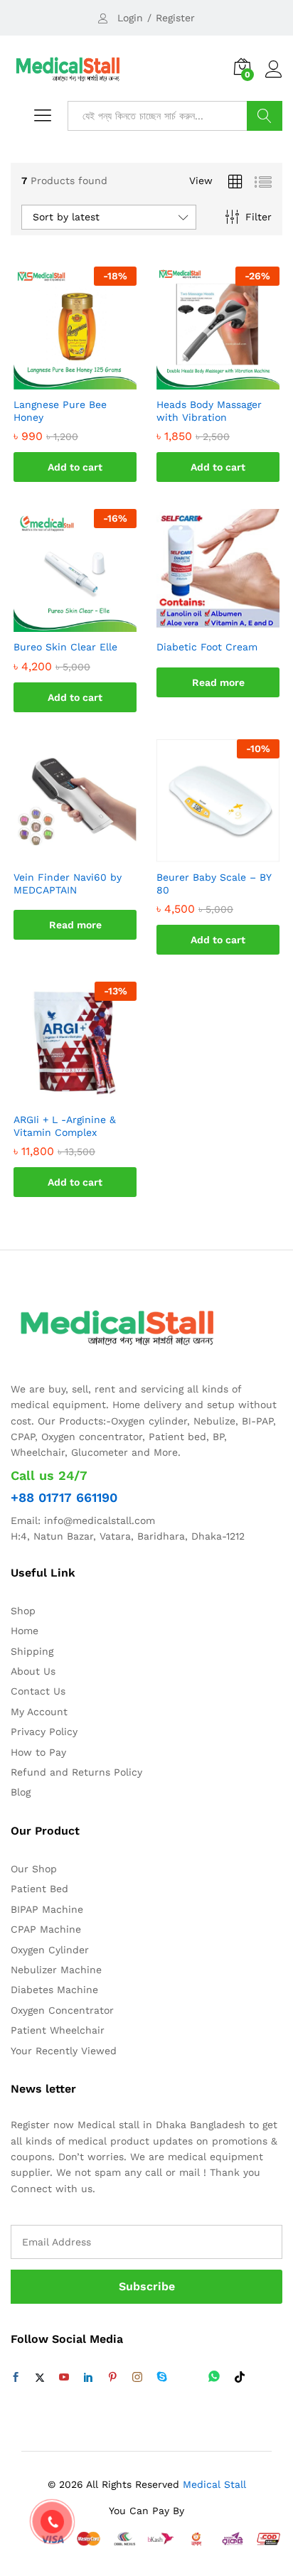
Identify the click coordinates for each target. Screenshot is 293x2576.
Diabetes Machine (54, 1990)
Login (130, 18)
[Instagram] (137, 2378)
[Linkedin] (88, 2378)
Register (175, 18)
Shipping (32, 1651)
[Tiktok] (240, 2378)
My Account (39, 1712)
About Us (33, 1671)
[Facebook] (16, 2378)
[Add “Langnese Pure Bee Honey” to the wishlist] (90, 381)
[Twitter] (40, 2378)
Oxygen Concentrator (62, 2010)
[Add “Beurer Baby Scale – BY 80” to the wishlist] (233, 854)
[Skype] (162, 2378)
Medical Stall (213, 2484)
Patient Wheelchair (58, 2030)
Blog (21, 1792)
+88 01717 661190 (64, 1497)
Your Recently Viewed (64, 2051)
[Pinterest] (112, 2378)
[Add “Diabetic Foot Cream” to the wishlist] (233, 623)
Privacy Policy (44, 1732)
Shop (23, 1611)
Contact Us (38, 1691)
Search (265, 116)
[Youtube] (64, 2378)
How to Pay (38, 1752)
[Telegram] (188, 2377)
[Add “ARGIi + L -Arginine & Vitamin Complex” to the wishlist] (90, 1096)
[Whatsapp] (214, 2377)
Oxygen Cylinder (50, 1950)
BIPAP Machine (47, 1909)
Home (25, 1631)
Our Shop (34, 1869)
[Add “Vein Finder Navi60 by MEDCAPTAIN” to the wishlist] (90, 854)
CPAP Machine (46, 1929)
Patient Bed (39, 1889)
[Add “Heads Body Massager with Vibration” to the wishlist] (233, 381)
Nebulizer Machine (56, 1970)
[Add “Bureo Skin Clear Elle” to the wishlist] (90, 623)
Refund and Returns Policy (76, 1772)
